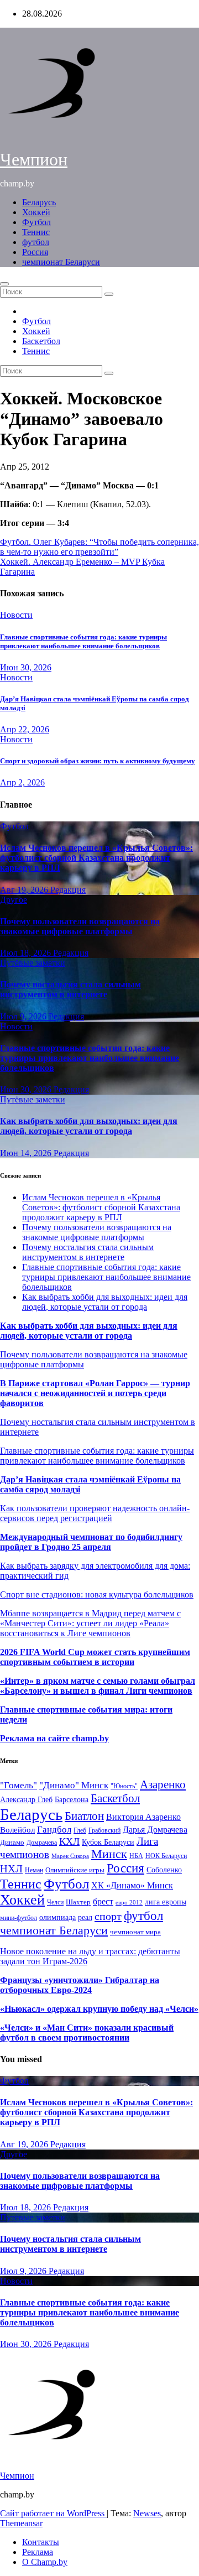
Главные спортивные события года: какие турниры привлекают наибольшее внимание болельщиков (83, 641)
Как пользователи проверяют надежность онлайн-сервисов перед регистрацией (95, 1513)
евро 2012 (129, 1903)
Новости (16, 615)
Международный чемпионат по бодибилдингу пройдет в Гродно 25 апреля (91, 1542)
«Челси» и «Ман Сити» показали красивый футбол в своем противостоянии (87, 2033)
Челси (55, 1902)
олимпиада (57, 1917)
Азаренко (163, 1784)
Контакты (41, 2542)
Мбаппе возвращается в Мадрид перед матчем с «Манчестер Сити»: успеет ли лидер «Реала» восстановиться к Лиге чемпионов (90, 1623)
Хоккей (36, 212)
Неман (34, 1870)
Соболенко (164, 1870)
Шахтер (78, 1902)
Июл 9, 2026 (24, 1016)
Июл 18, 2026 (27, 953)
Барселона (72, 1800)
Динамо (12, 1842)
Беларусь (39, 202)
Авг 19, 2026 (25, 890)
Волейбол (17, 1830)
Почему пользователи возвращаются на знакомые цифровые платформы (80, 926)
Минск (109, 1854)
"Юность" (124, 1786)
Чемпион (34, 159)
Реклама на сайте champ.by (54, 1738)
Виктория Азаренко (143, 1817)
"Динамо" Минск (74, 1785)
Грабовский (104, 1831)
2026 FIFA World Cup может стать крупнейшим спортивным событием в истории (95, 1657)
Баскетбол (41, 341)
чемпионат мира (135, 1932)
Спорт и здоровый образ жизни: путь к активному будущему (98, 761)
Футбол (36, 222)
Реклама (38, 2552)
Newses (147, 2513)
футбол (36, 242)
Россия (35, 252)
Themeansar (21, 2523)
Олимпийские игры (75, 1870)
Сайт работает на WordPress (53, 2513)
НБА (136, 1856)
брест (103, 1901)
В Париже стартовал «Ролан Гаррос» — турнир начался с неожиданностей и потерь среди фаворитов (95, 1393)
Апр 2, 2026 (22, 782)
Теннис (36, 232)
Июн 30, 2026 (26, 667)
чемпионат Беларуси (61, 262)
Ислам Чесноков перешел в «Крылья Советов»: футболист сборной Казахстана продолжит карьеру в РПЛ (96, 858)
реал (85, 1917)
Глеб (80, 1830)
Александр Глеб (26, 1800)
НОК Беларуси (166, 1856)
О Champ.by (45, 2562)
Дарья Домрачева (155, 1830)
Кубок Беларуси (108, 1842)
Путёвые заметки (33, 963)
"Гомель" (19, 1785)
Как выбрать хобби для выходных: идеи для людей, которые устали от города (89, 1126)
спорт (108, 1916)
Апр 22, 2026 (25, 729)
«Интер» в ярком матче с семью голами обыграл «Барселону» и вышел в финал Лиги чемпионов (98, 1686)
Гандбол (54, 1829)
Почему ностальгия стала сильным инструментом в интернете (70, 989)
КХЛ (69, 1841)
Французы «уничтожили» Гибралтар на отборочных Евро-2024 (80, 1985)
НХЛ (11, 1869)
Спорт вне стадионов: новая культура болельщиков (97, 1594)
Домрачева (42, 1843)
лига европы (166, 1902)
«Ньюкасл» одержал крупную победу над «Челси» (99, 2009)
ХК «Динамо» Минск (132, 1885)
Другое (14, 900)
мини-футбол (19, 1918)
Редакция (68, 890)
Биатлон (84, 1816)
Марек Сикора (70, 1856)
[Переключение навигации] (4, 284)
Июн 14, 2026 (27, 1153)
